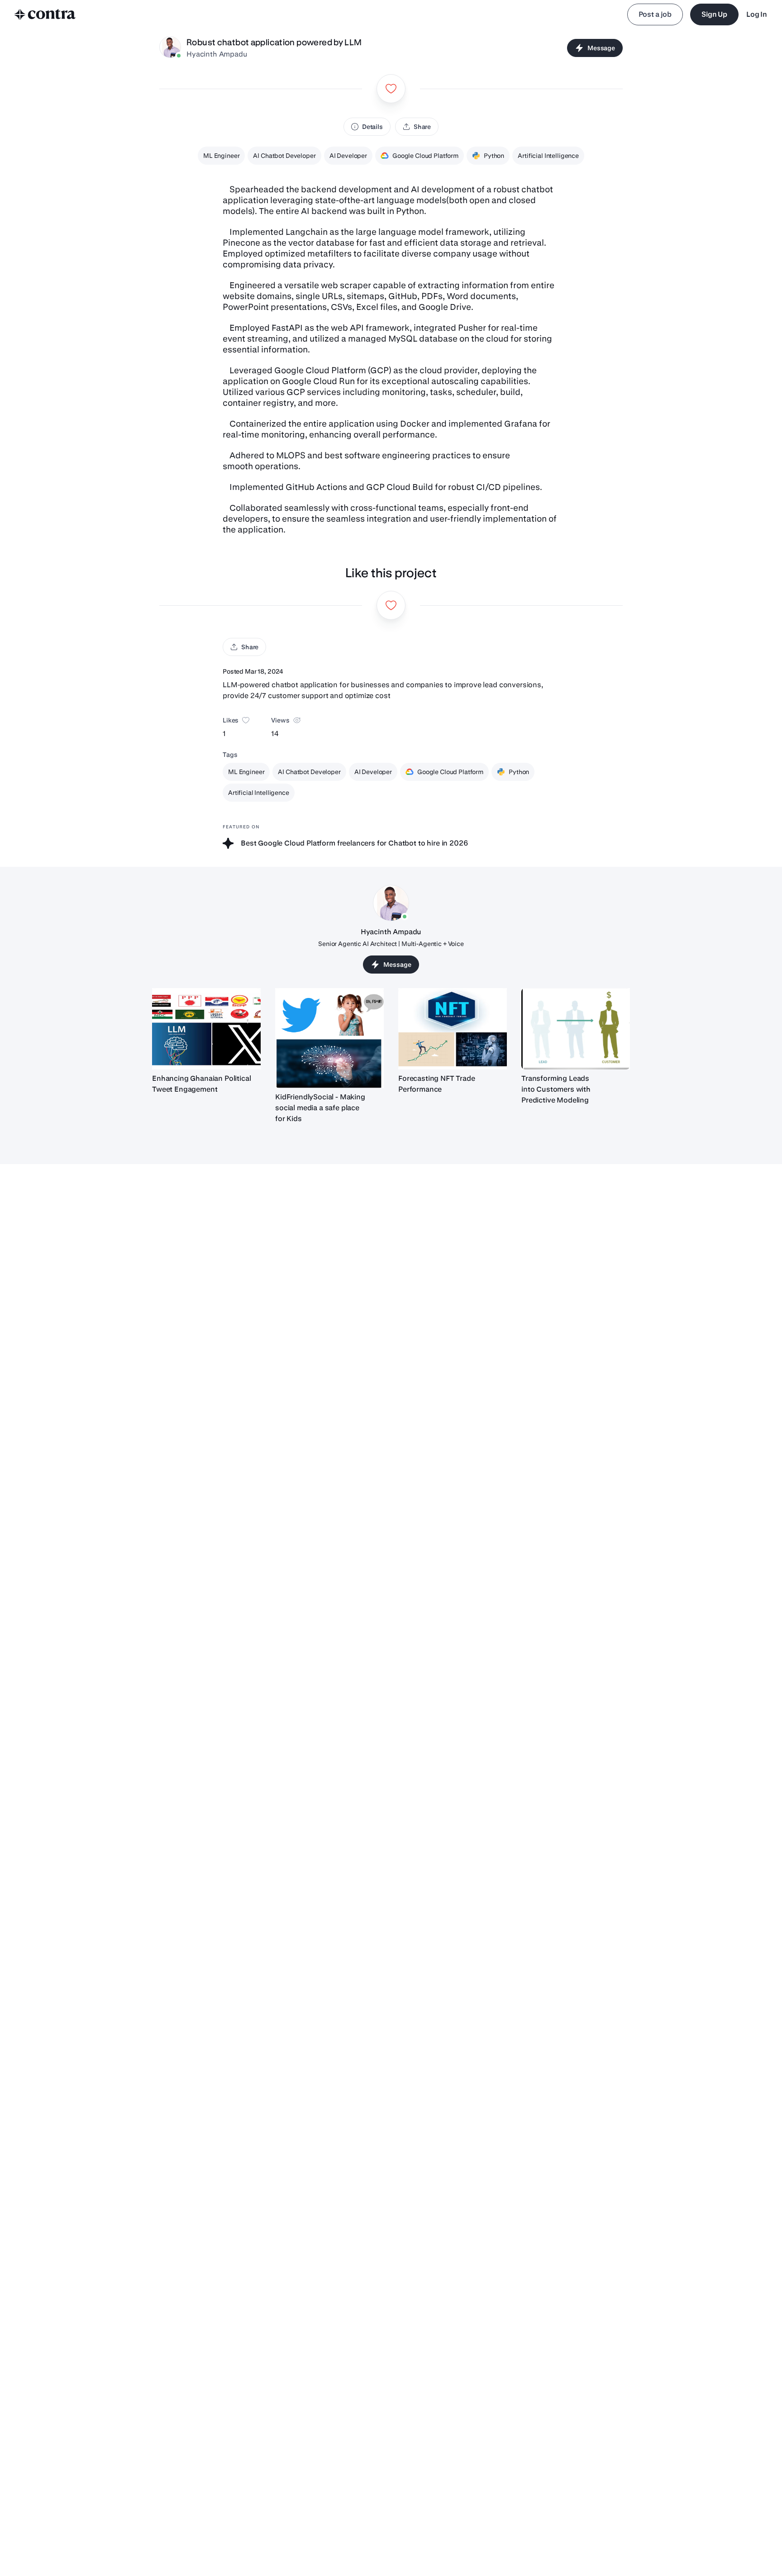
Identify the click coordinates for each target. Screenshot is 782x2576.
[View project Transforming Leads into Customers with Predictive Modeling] (576, 1029)
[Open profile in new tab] (170, 48)
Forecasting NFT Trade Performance (437, 1084)
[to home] (45, 14)
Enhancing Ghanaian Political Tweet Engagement (202, 1084)
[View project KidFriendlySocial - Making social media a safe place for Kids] (329, 1038)
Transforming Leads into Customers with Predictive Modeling (556, 1089)
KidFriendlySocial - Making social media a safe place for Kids (320, 1108)
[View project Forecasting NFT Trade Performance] (453, 1029)
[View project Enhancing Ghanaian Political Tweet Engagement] (206, 1029)
